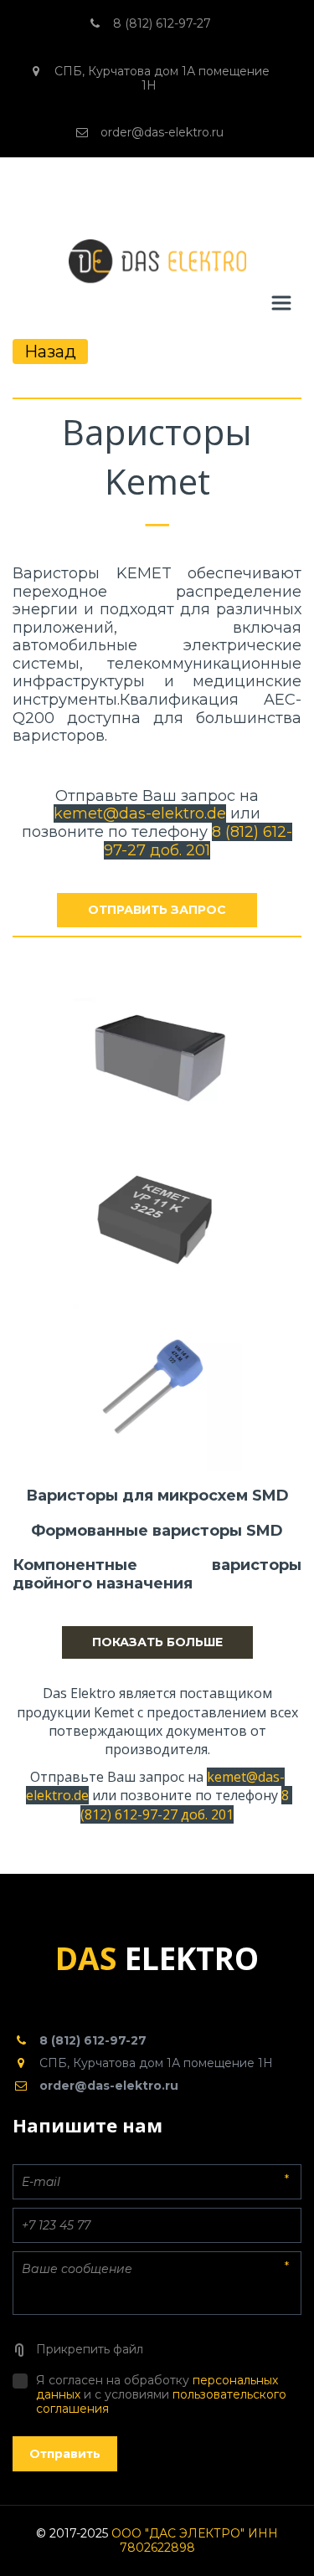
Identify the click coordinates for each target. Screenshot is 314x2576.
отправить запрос (157, 910)
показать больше (157, 1642)
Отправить (65, 2454)
